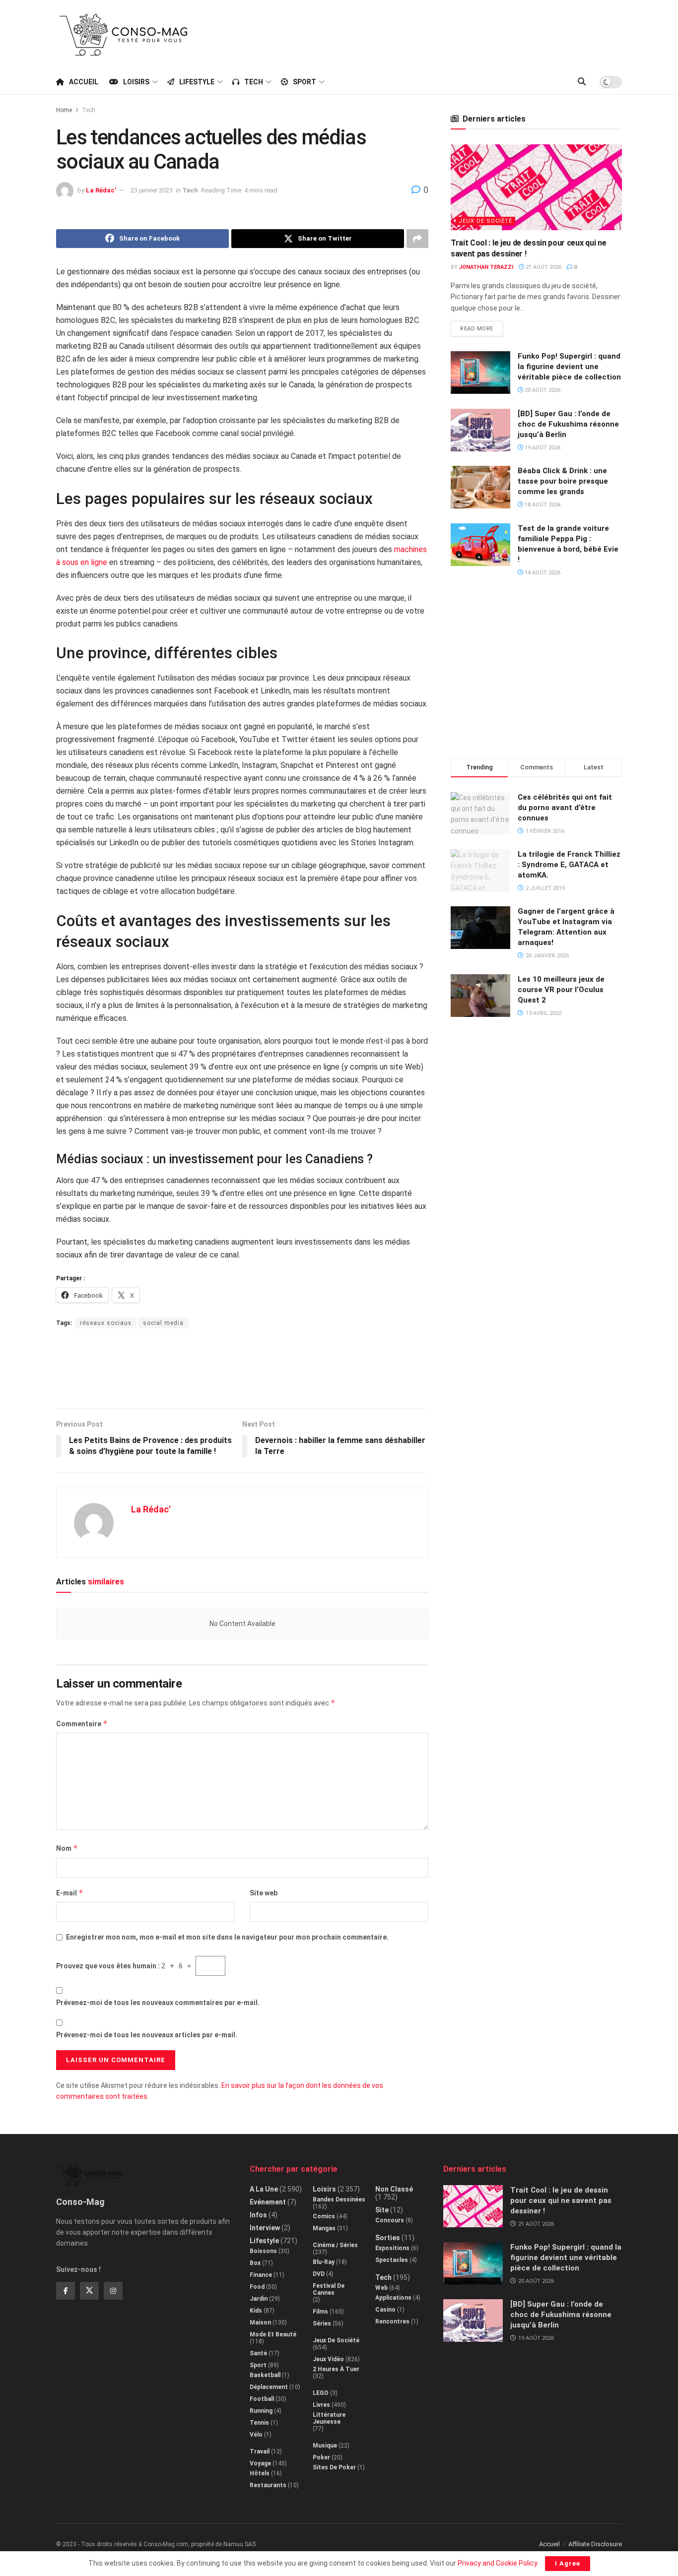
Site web (264, 1893)
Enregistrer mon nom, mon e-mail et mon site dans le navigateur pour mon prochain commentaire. (227, 1937)
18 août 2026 (542, 505)
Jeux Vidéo (328, 2359)
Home (64, 110)
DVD (319, 2274)
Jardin (259, 2299)
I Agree (568, 2563)
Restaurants (268, 2485)
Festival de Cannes (329, 2289)
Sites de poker (334, 2467)
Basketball (265, 2375)
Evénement (268, 2202)
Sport (305, 82)
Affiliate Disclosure (595, 2544)
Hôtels (260, 2473)
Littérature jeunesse (329, 2418)
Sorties (388, 2238)
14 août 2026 (542, 573)
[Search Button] (582, 82)
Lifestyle (197, 82)
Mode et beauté (273, 2334)
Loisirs (136, 82)
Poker (321, 2457)
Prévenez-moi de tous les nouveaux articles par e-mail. (147, 2035)
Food (257, 2287)
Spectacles (392, 2260)
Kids (256, 2311)
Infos (258, 2215)
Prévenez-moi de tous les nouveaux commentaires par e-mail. (158, 2003)
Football (262, 2399)
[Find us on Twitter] (89, 2291)
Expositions (392, 2248)
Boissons (263, 2251)
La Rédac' (101, 190)
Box (255, 2263)
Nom (67, 1848)
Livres (321, 2405)
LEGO (321, 2393)
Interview (265, 2228)
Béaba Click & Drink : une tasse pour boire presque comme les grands (563, 481)
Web (381, 2288)
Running (261, 2411)
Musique (325, 2446)
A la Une (264, 2189)
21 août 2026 (543, 267)
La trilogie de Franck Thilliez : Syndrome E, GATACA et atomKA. (569, 865)
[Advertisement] (441, 33)
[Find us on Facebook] (66, 2291)
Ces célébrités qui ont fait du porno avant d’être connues (565, 808)
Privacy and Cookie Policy (497, 2563)
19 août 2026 (542, 448)
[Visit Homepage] (124, 35)
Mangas (324, 2228)
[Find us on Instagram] (113, 2291)
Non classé (394, 2189)
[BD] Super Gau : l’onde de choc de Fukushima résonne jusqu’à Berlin (568, 424)
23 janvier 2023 (152, 190)
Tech (254, 82)
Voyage (260, 2463)
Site (382, 2210)
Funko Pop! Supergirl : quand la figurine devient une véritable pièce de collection (569, 367)
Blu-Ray (324, 2262)
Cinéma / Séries (335, 2245)
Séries (322, 2324)
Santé (258, 2353)
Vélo (256, 2435)
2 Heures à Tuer (336, 2369)
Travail (260, 2451)
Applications (393, 2298)
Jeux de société (485, 221)
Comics (324, 2216)
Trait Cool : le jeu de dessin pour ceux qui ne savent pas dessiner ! (561, 2200)
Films (320, 2312)
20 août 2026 (542, 390)
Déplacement (269, 2387)
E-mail (70, 1893)
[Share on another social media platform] (417, 239)
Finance (261, 2275)
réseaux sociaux (106, 1323)
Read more (481, 326)
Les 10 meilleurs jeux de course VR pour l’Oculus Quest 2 (561, 990)
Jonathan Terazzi (486, 267)
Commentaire (82, 1724)
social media (163, 1323)
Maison (260, 2323)
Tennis (259, 2423)
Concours (390, 2220)
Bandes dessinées (339, 2199)
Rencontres (392, 2322)
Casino (385, 2310)
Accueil (84, 82)
